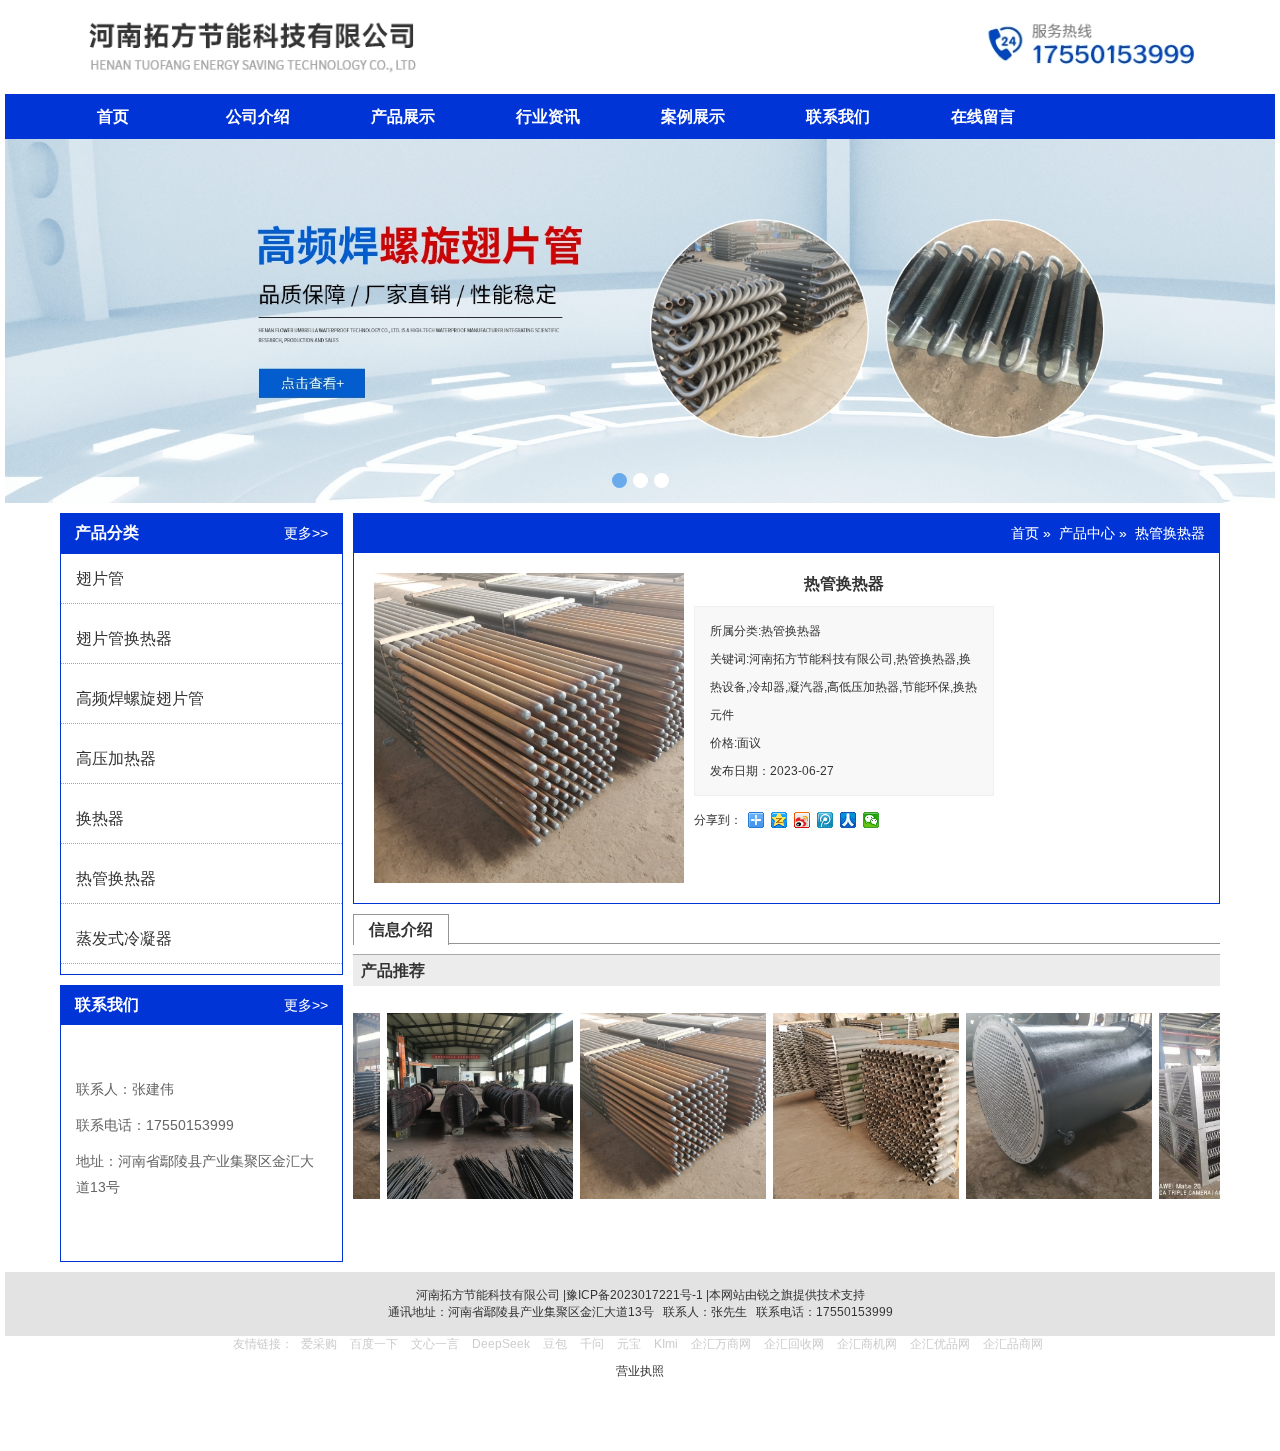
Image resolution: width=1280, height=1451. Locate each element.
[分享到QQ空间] (779, 820)
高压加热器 (116, 758)
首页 (113, 116)
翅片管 (100, 578)
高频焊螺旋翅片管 (140, 698)
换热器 (100, 818)
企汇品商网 (1013, 1344)
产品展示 (403, 116)
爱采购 (319, 1344)
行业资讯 (548, 116)
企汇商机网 (867, 1344)
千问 (592, 1344)
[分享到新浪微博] (802, 820)
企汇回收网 (794, 1344)
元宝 (629, 1344)
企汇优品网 (940, 1344)
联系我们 (838, 116)
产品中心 (1087, 533)
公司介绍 (258, 116)
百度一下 (374, 1344)
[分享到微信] (871, 820)
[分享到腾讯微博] (825, 820)
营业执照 (640, 1371)
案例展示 (693, 116)
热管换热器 (116, 878)
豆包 (555, 1344)
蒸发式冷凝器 (124, 938)
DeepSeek (502, 1344)
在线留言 (983, 116)
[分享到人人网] (848, 820)
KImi (666, 1344)
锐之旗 (775, 1295)
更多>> (306, 533)
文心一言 (435, 1344)
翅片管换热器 (124, 638)
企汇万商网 (721, 1344)
